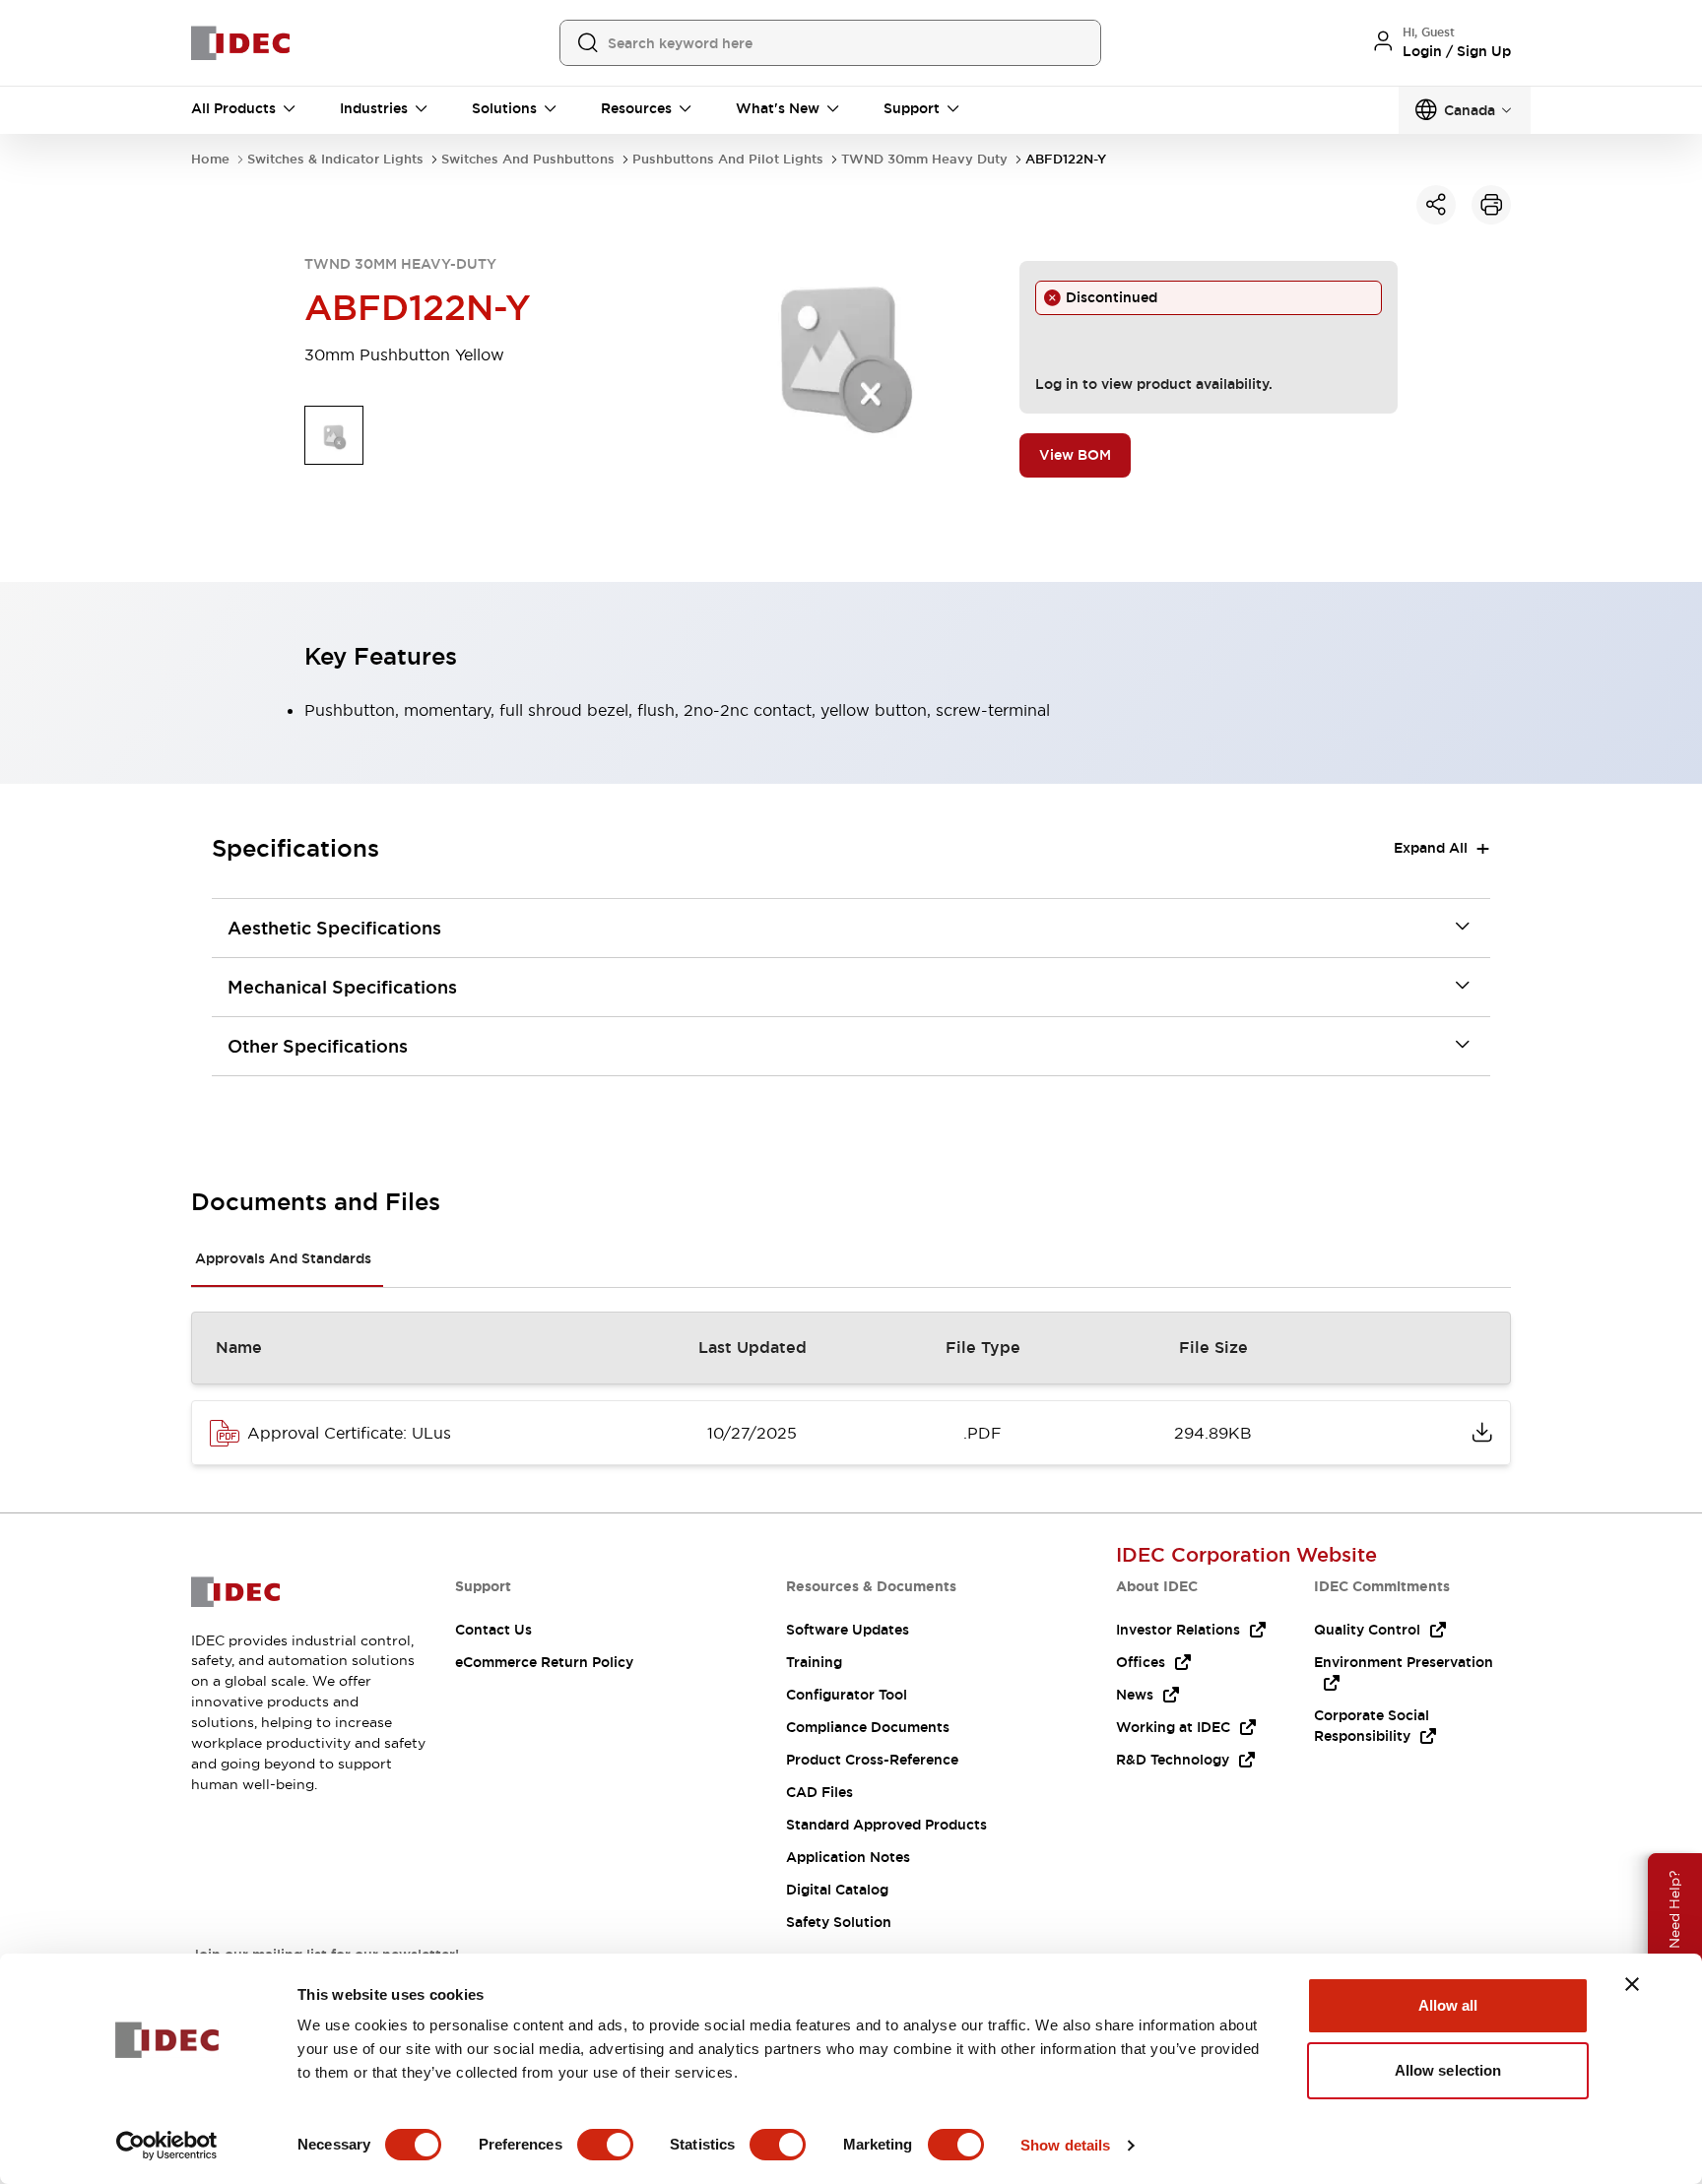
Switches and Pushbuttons (528, 159)
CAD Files (819, 1792)
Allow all (1448, 2005)
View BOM (1075, 455)
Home (210, 159)
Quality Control (1367, 1630)
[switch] (605, 2145)
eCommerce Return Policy (544, 1662)
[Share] (1436, 205)
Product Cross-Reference (872, 1760)
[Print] (1491, 205)
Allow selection (1448, 2070)
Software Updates (848, 1630)
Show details (1065, 2145)
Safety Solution (839, 1922)
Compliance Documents (868, 1727)
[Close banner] (1632, 1984)
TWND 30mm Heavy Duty (924, 159)
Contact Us (493, 1630)
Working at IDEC (1173, 1727)
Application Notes (848, 1857)
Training (814, 1662)
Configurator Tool (847, 1695)
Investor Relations (1178, 1630)
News (1135, 1695)
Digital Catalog (837, 1890)
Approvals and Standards (283, 1258)
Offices (1141, 1662)
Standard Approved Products (886, 1825)
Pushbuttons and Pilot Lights (728, 159)
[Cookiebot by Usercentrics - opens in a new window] (167, 2146)
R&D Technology (1173, 1760)
